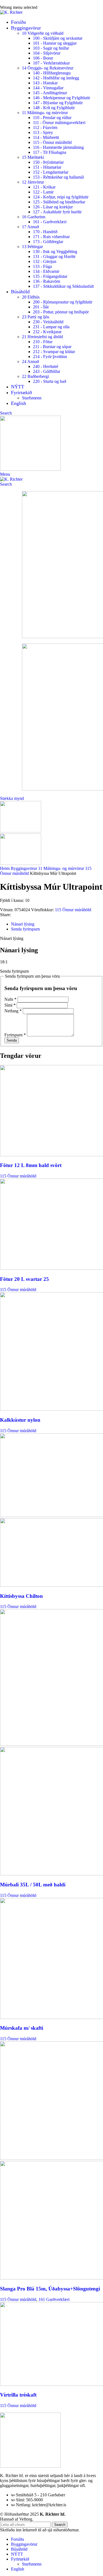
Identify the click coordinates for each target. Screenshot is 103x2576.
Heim (5, 868)
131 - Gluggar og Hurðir (54, 256)
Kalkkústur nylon (20, 1420)
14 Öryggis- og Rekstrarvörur (48, 68)
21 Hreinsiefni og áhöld (42, 337)
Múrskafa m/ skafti (22, 2028)
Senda (12, 1040)
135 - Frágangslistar (50, 276)
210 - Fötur (43, 342)
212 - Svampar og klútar (54, 352)
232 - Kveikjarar (47, 332)
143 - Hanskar (45, 83)
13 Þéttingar (32, 247)
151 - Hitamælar (47, 167)
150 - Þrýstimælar (48, 162)
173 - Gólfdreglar (48, 242)
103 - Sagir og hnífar (51, 48)
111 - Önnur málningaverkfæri (59, 123)
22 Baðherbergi (35, 376)
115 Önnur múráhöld (73, 910)
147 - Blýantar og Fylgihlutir (58, 103)
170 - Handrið (45, 232)
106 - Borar (43, 58)
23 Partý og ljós (36, 317)
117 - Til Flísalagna (50, 152)
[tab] (23, 924)
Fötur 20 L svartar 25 (24, 1279)
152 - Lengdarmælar (51, 172)
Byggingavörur (24, 868)
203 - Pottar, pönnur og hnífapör (61, 312)
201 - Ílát (41, 307)
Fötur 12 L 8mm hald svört (31, 1165)
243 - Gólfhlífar (47, 371)
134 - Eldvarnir (46, 271)
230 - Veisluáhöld (48, 322)
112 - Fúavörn (45, 127)
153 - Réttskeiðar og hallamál (58, 177)
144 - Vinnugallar (48, 88)
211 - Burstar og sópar (52, 347)
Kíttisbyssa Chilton (21, 1596)
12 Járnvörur (33, 182)
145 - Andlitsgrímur (50, 93)
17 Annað (30, 227)
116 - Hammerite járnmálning (58, 147)
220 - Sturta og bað (50, 381)
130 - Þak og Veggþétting (55, 252)
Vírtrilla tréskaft (18, 2395)
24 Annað (30, 361)
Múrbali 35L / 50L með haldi (33, 1885)
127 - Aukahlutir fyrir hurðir (57, 212)
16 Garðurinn (34, 217)
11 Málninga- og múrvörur (45, 113)
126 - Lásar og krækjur (53, 207)
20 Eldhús (31, 297)
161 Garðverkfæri (54, 2299)
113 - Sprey (43, 132)
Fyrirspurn (15, 1035)
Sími (10, 1005)
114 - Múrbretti (46, 137)
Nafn (10, 999)
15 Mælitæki (33, 157)
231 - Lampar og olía (51, 327)
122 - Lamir (43, 192)
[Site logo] (11, 12)
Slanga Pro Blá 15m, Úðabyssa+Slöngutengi (50, 2289)
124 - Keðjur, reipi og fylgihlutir (61, 197)
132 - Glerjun (45, 261)
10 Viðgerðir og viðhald (43, 33)
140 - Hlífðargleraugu (52, 73)
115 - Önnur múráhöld (52, 142)
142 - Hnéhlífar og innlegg (56, 78)
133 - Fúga (42, 266)
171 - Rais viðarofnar (51, 237)
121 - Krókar (44, 187)
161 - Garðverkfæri (50, 222)
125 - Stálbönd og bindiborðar (59, 202)
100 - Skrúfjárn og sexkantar (58, 38)
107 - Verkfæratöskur (51, 63)
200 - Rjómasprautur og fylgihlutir (63, 302)
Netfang (13, 1011)
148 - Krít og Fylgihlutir (54, 108)
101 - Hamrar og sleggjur (55, 43)
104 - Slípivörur (47, 53)
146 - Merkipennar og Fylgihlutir (62, 98)
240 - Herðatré (46, 366)
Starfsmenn (32, 398)
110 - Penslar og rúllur (52, 118)
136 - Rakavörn (47, 281)
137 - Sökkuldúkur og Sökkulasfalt (63, 286)
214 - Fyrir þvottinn (50, 357)
